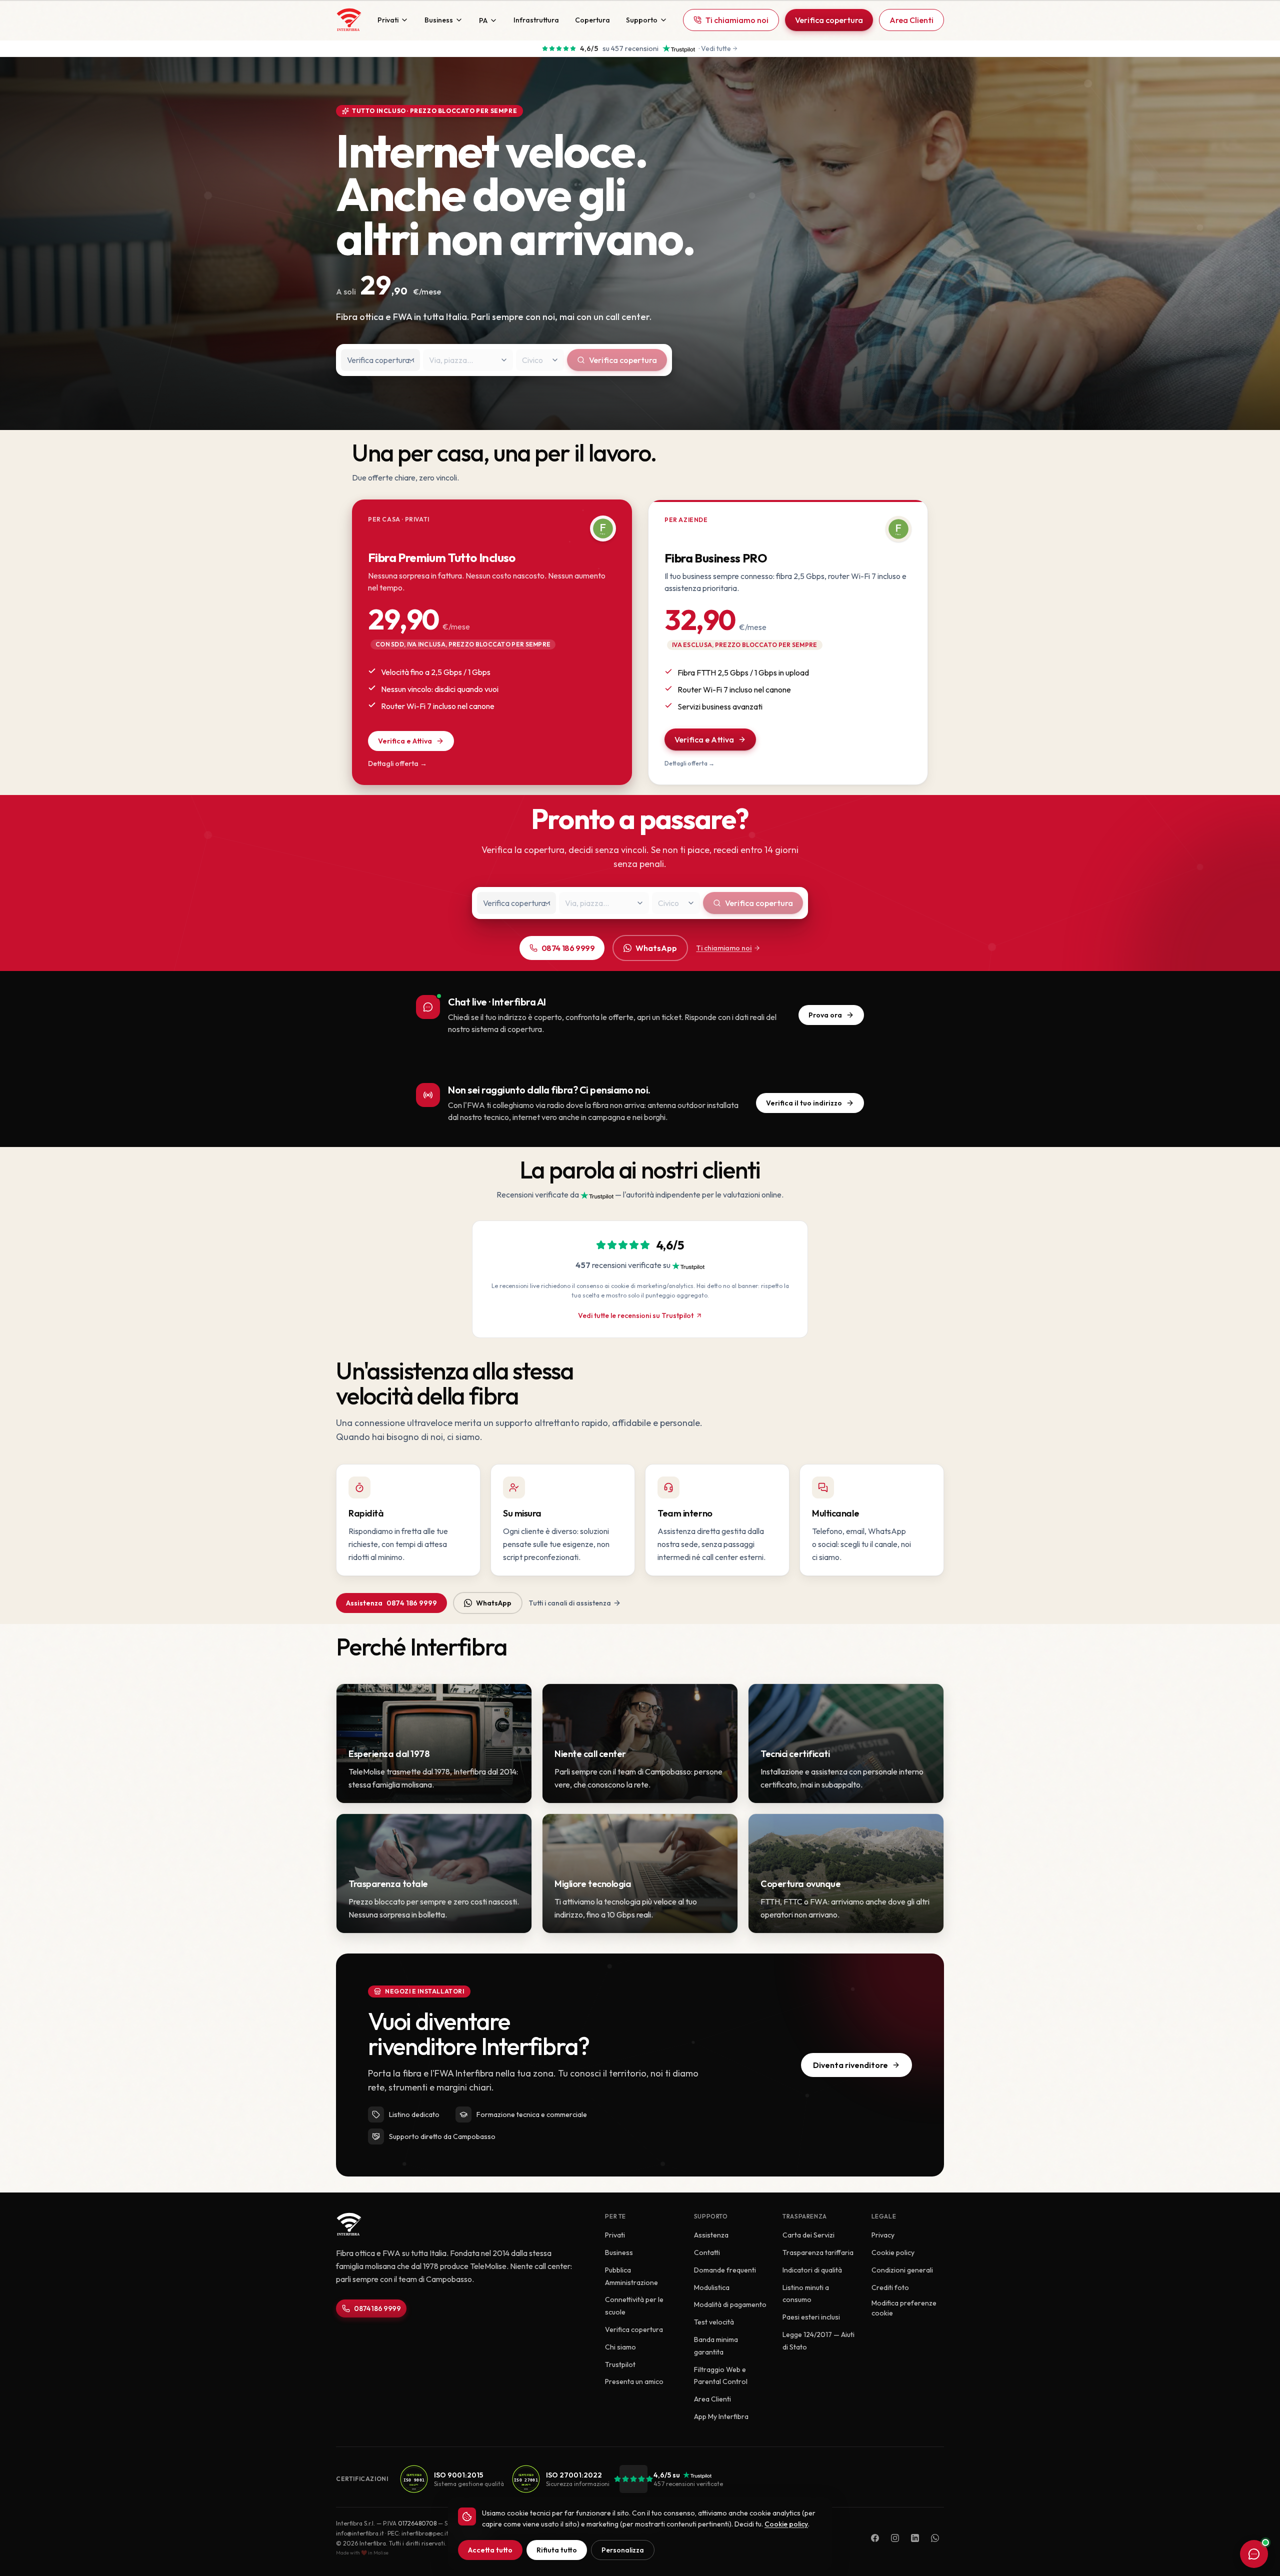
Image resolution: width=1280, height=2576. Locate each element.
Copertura (592, 20)
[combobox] (380, 360)
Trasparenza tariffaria (818, 2252)
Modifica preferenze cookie (904, 2308)
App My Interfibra (721, 2416)
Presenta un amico (634, 2381)
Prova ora (825, 1015)
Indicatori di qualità (812, 2270)
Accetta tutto (490, 2550)
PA (483, 20)
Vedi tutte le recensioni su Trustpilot (636, 1315)
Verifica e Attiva (405, 741)
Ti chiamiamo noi (737, 20)
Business (439, 20)
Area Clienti (911, 20)
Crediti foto (890, 2287)
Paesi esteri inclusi (811, 2317)
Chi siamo (620, 2347)
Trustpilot (620, 2364)
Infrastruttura (536, 20)
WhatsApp (656, 948)
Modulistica (712, 2287)
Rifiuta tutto (557, 2550)
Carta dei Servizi (808, 2235)
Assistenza (391, 1603)
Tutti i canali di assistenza (570, 1603)
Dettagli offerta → (397, 763)
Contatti (707, 2252)
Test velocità (714, 2322)
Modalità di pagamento (730, 2304)
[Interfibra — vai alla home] (349, 20)
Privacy (883, 2235)
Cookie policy (893, 2252)
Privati (388, 20)
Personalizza (623, 2550)
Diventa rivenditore (850, 2065)
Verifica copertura (829, 20)
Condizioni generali (902, 2270)
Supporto (642, 20)
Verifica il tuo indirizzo (804, 1103)
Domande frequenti (725, 2270)
